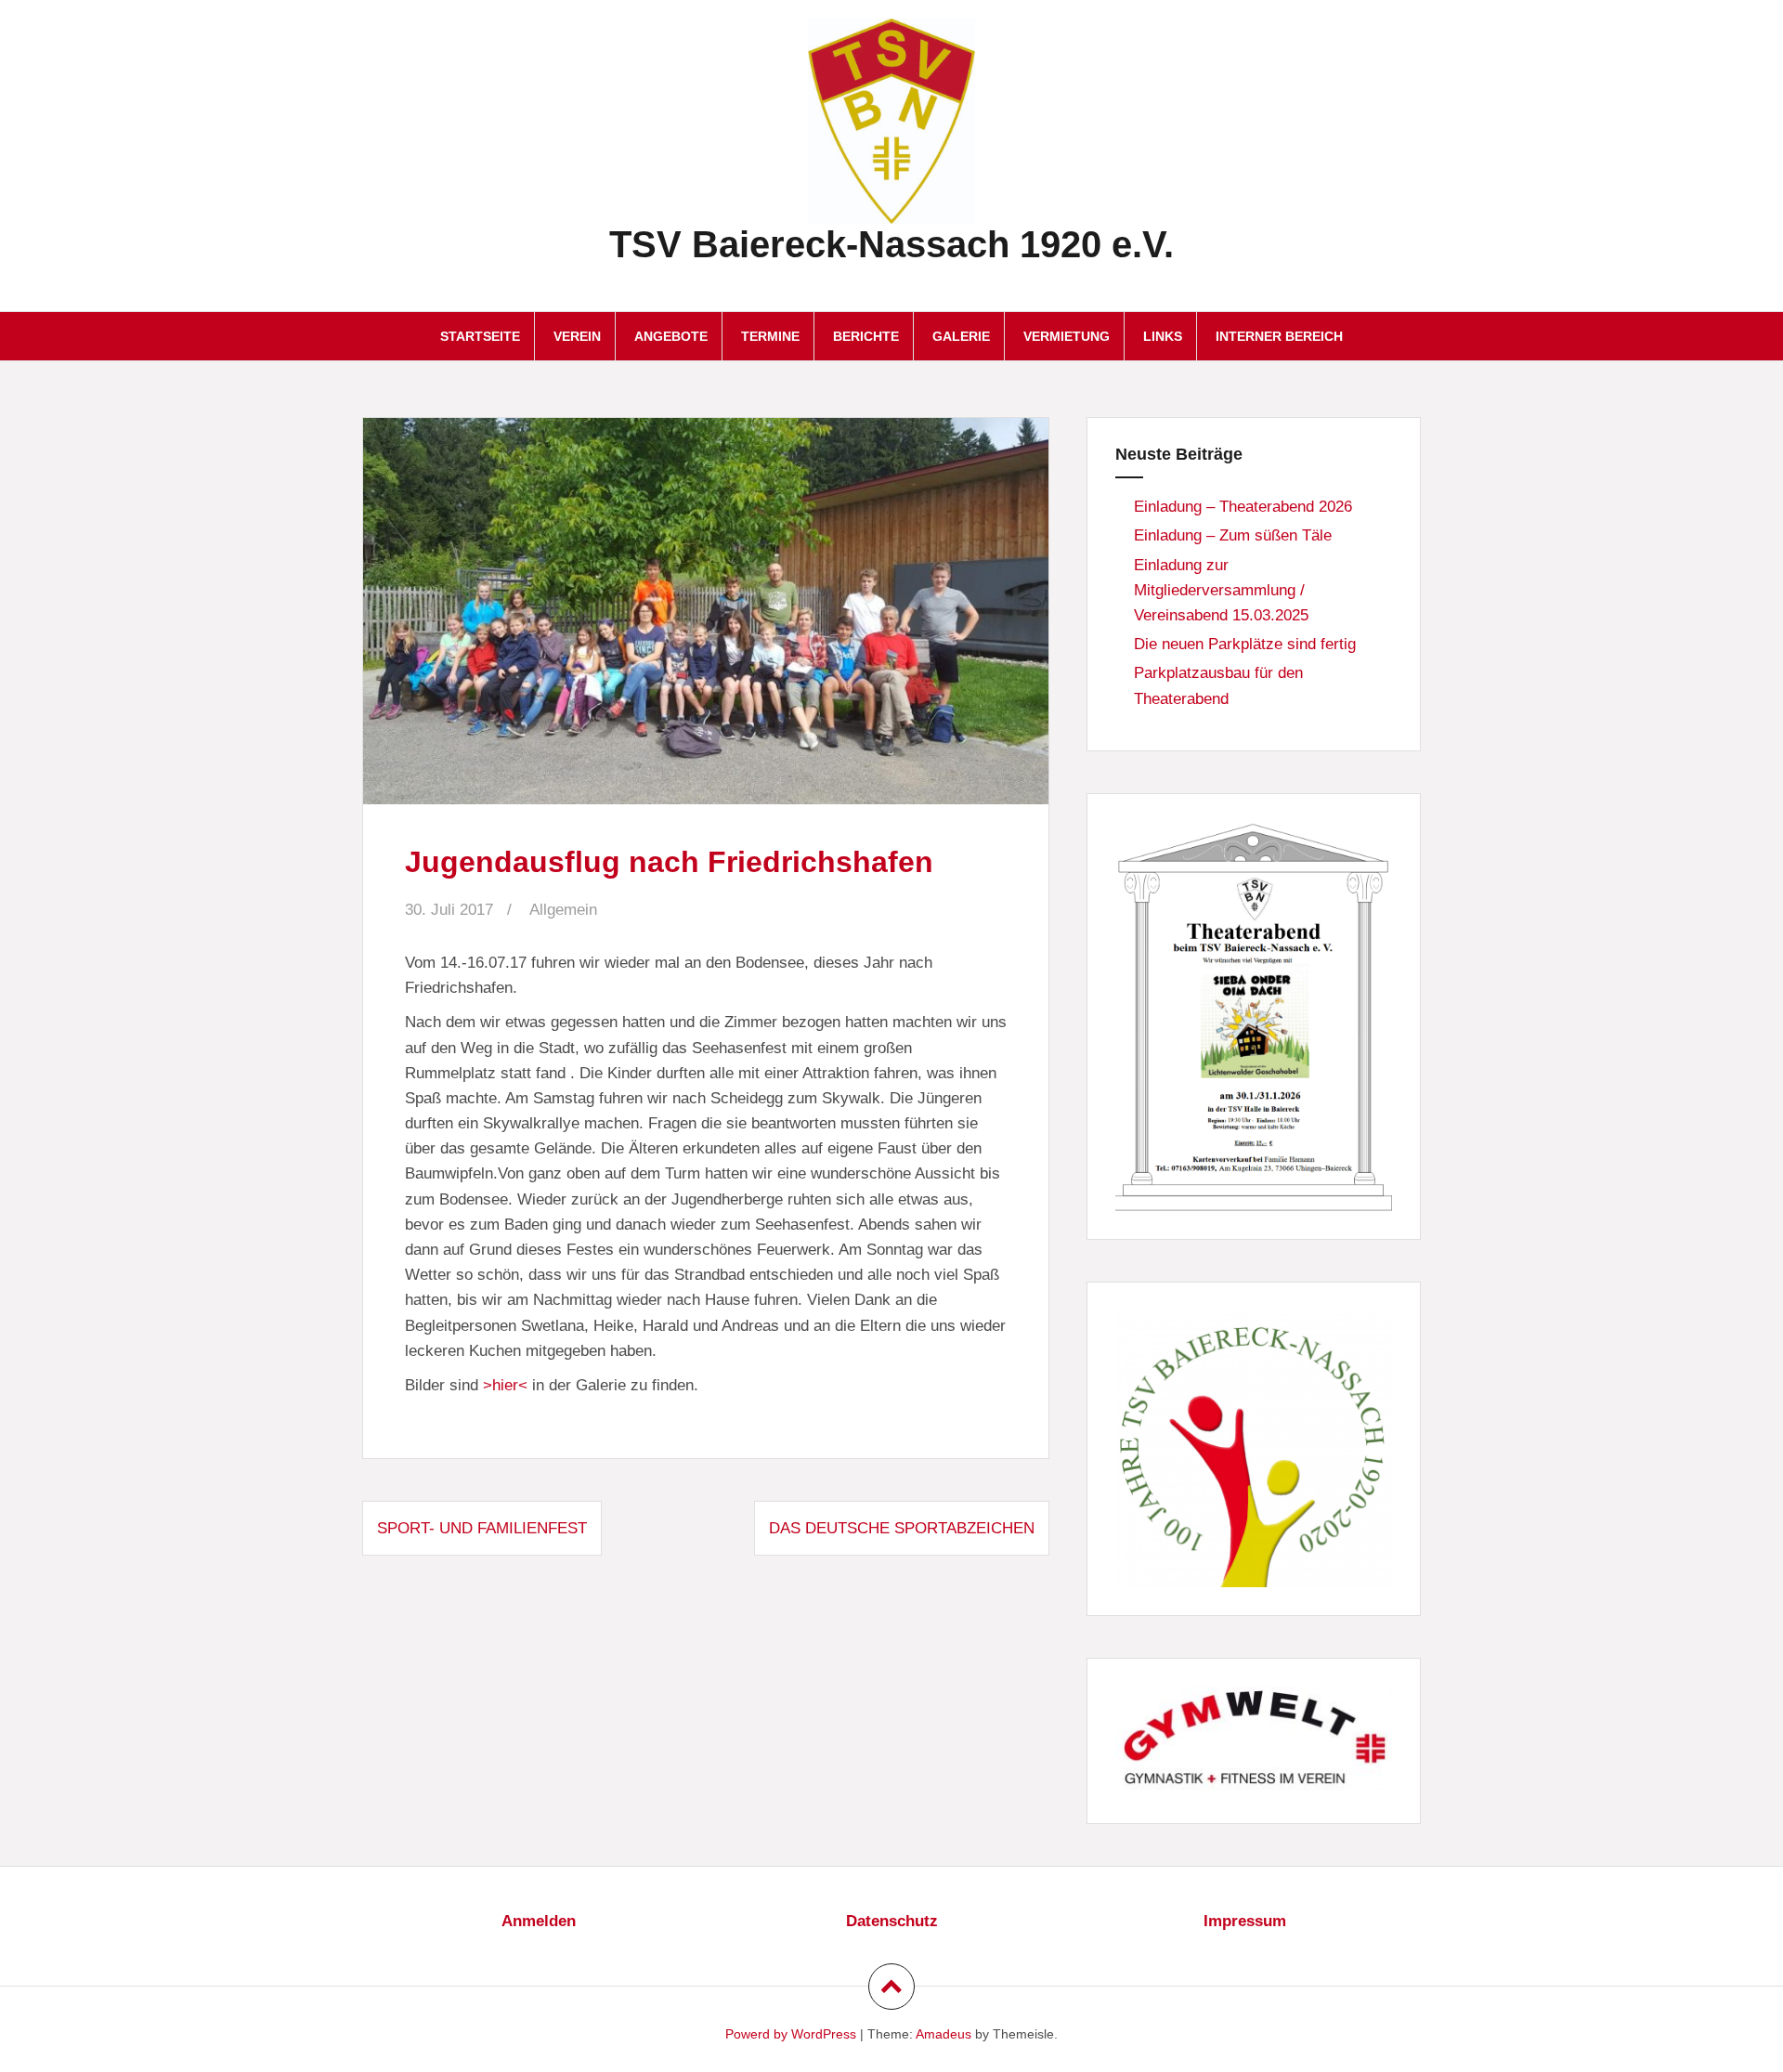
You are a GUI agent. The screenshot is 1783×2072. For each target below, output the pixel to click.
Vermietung (1067, 336)
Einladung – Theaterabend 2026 (1243, 507)
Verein (577, 336)
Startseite (480, 336)
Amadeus (944, 2034)
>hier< (505, 1385)
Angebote (671, 336)
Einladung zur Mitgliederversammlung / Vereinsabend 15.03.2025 (1221, 590)
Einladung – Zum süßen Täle (1233, 535)
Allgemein (563, 910)
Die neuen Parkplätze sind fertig (1245, 644)
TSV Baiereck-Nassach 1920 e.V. (891, 244)
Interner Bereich (1279, 336)
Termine (770, 336)
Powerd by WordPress (791, 2034)
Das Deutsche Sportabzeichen (902, 1528)
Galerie (961, 336)
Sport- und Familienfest (482, 1528)
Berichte (866, 336)
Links (1163, 336)
